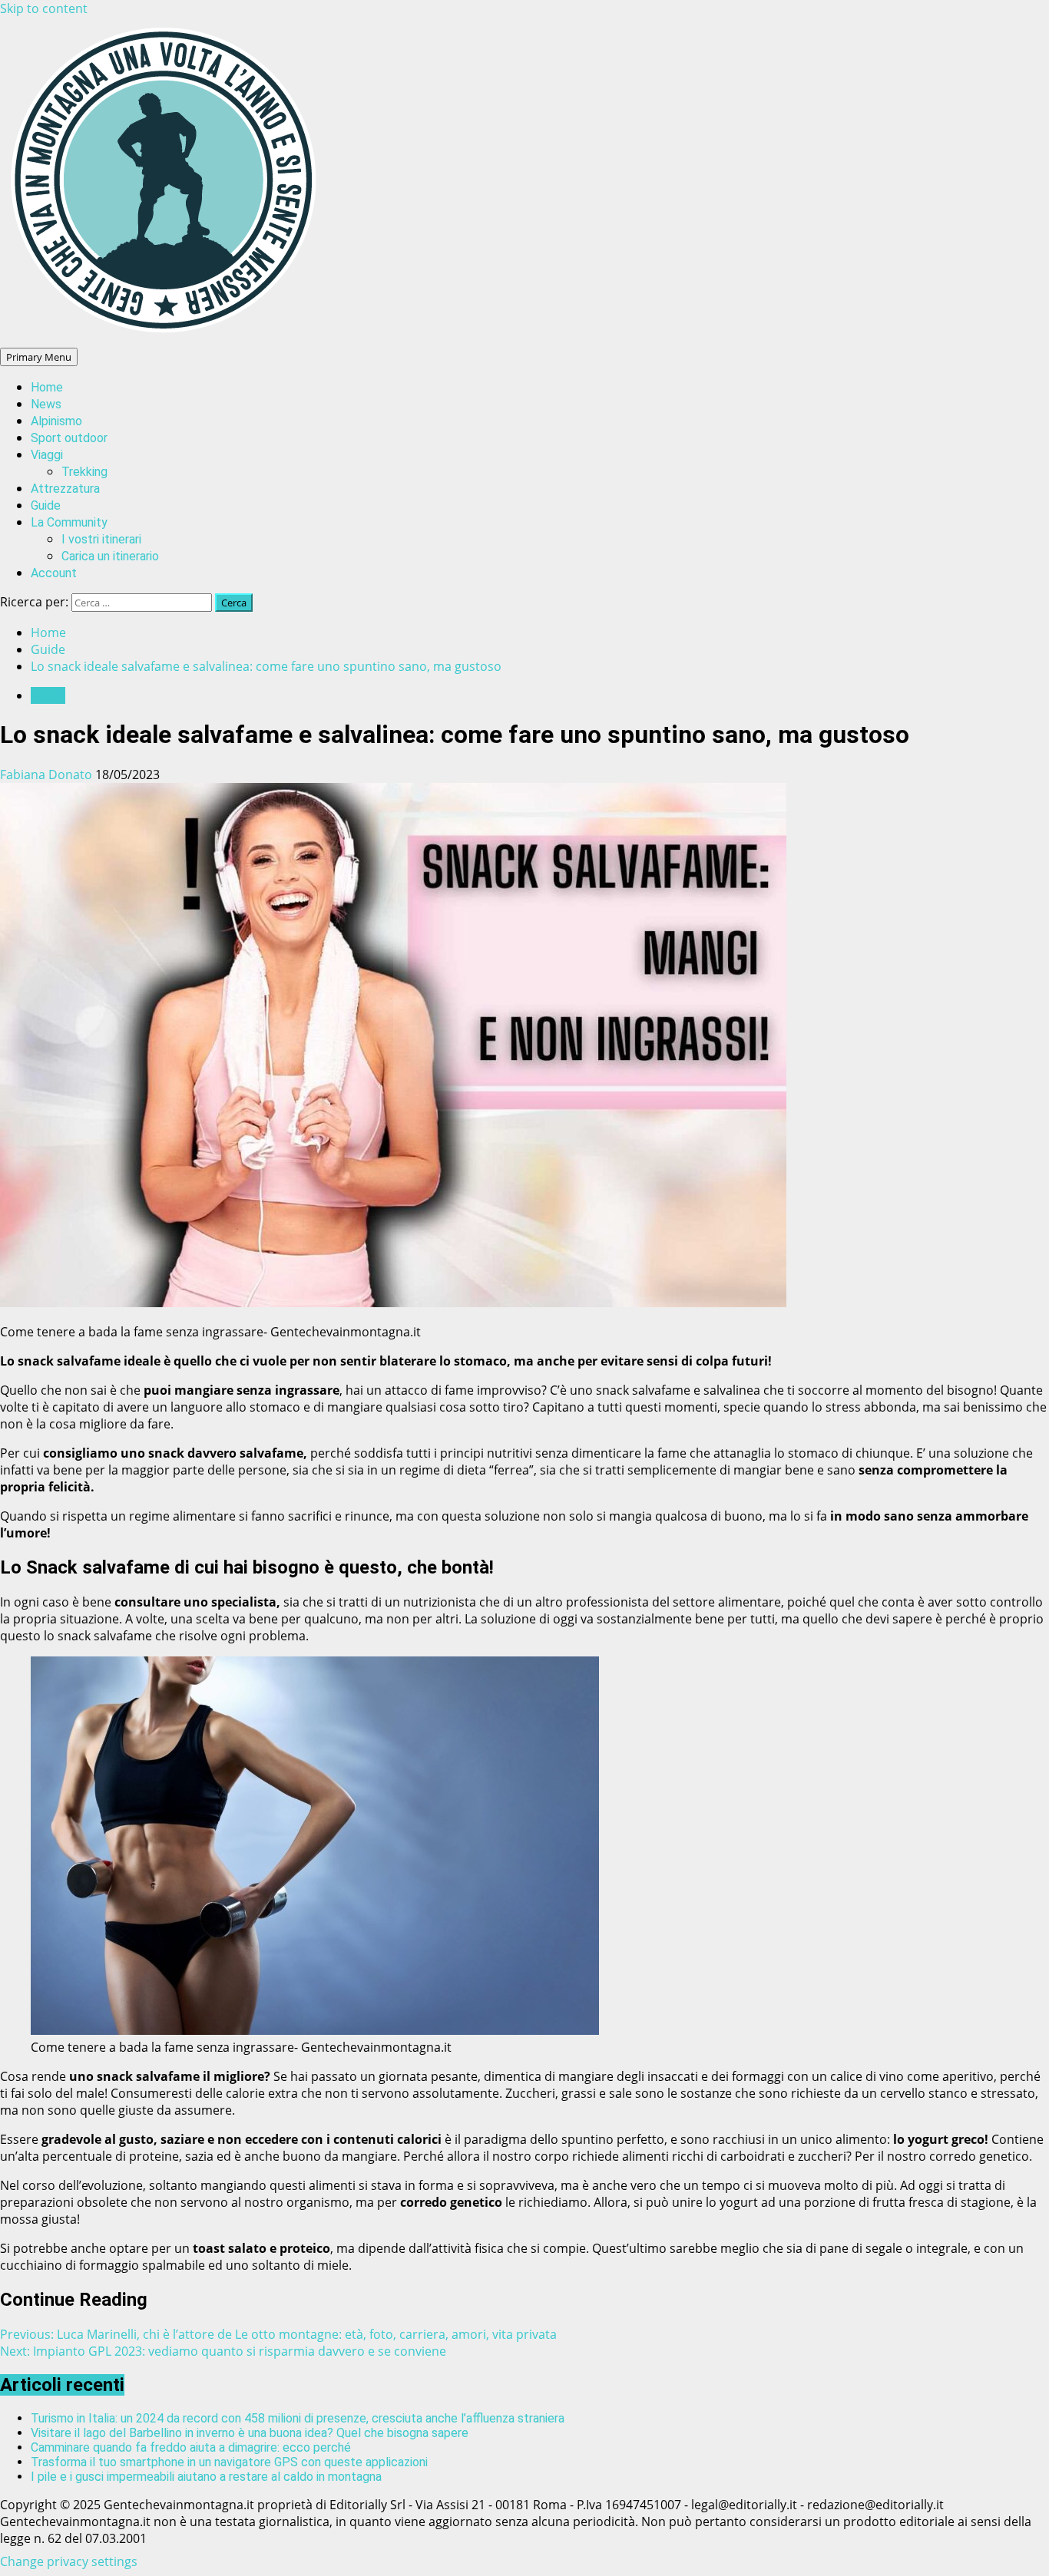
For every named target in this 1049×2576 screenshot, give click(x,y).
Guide (46, 505)
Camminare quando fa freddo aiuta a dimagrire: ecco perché (191, 2447)
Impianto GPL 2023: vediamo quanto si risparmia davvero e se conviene (223, 2351)
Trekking (84, 472)
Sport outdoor (69, 438)
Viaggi (47, 455)
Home (47, 387)
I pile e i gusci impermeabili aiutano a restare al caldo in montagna (206, 2477)
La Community (69, 522)
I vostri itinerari (101, 539)
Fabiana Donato (48, 774)
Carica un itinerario (110, 556)
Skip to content (44, 8)
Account (54, 573)
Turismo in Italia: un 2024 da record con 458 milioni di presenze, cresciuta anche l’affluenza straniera (298, 2418)
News (46, 404)
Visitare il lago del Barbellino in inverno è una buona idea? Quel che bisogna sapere (250, 2433)
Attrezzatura (65, 489)
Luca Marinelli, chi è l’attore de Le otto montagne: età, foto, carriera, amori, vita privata (278, 2334)
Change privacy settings (69, 2561)
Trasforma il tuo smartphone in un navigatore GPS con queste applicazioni (229, 2462)
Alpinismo (56, 421)
